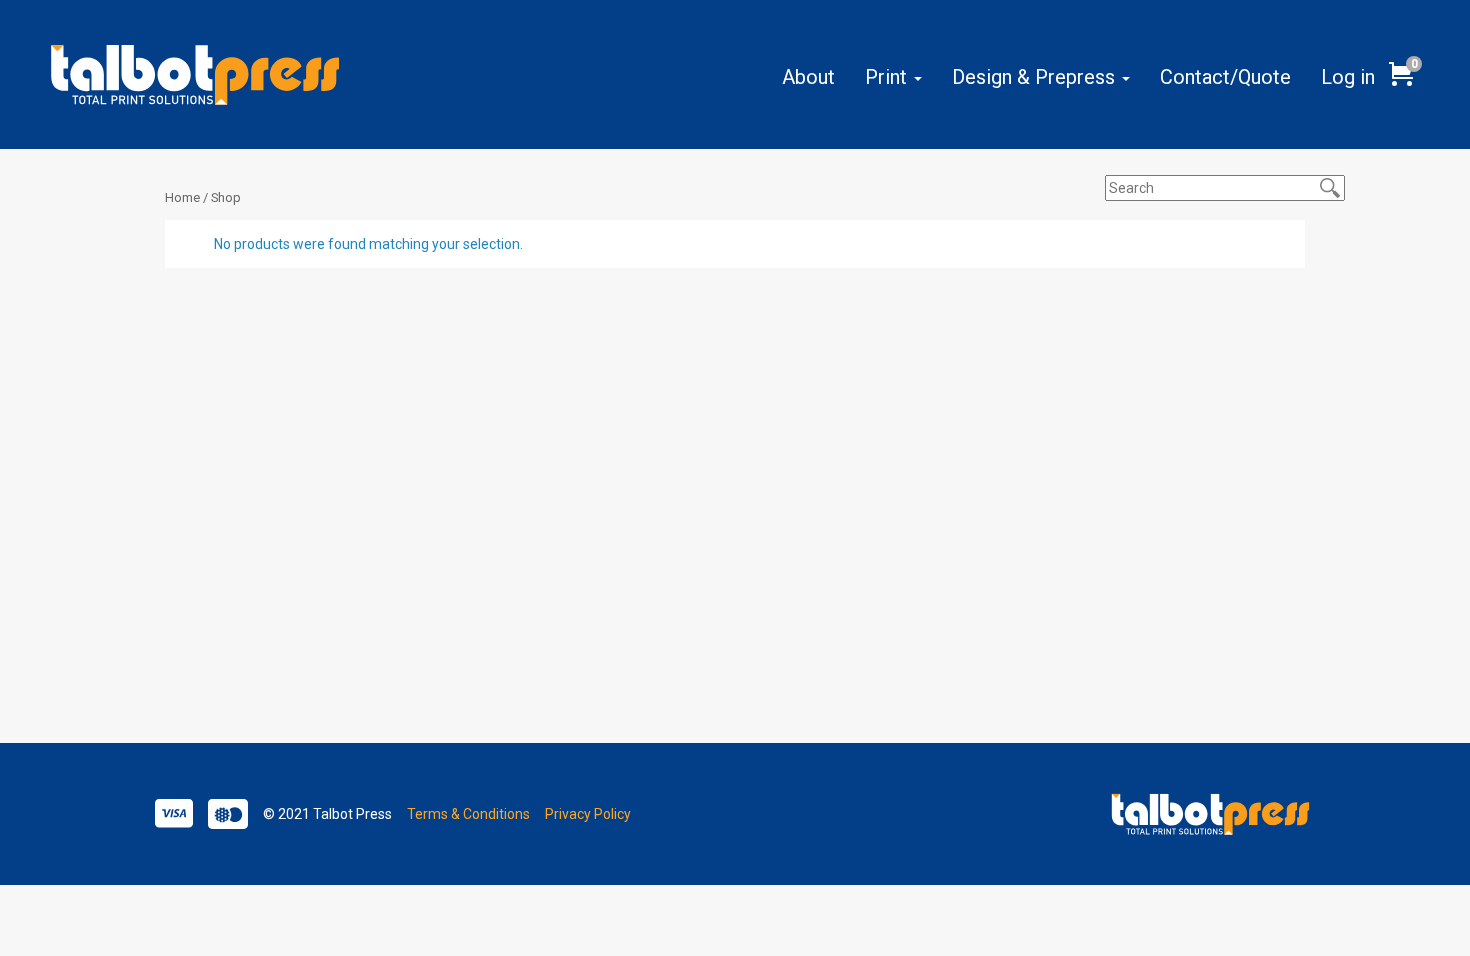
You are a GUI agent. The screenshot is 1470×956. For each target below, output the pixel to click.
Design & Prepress (1036, 77)
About (808, 77)
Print (888, 77)
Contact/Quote (1225, 77)
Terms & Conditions (468, 814)
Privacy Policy (588, 814)
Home (182, 197)
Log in (1348, 77)
